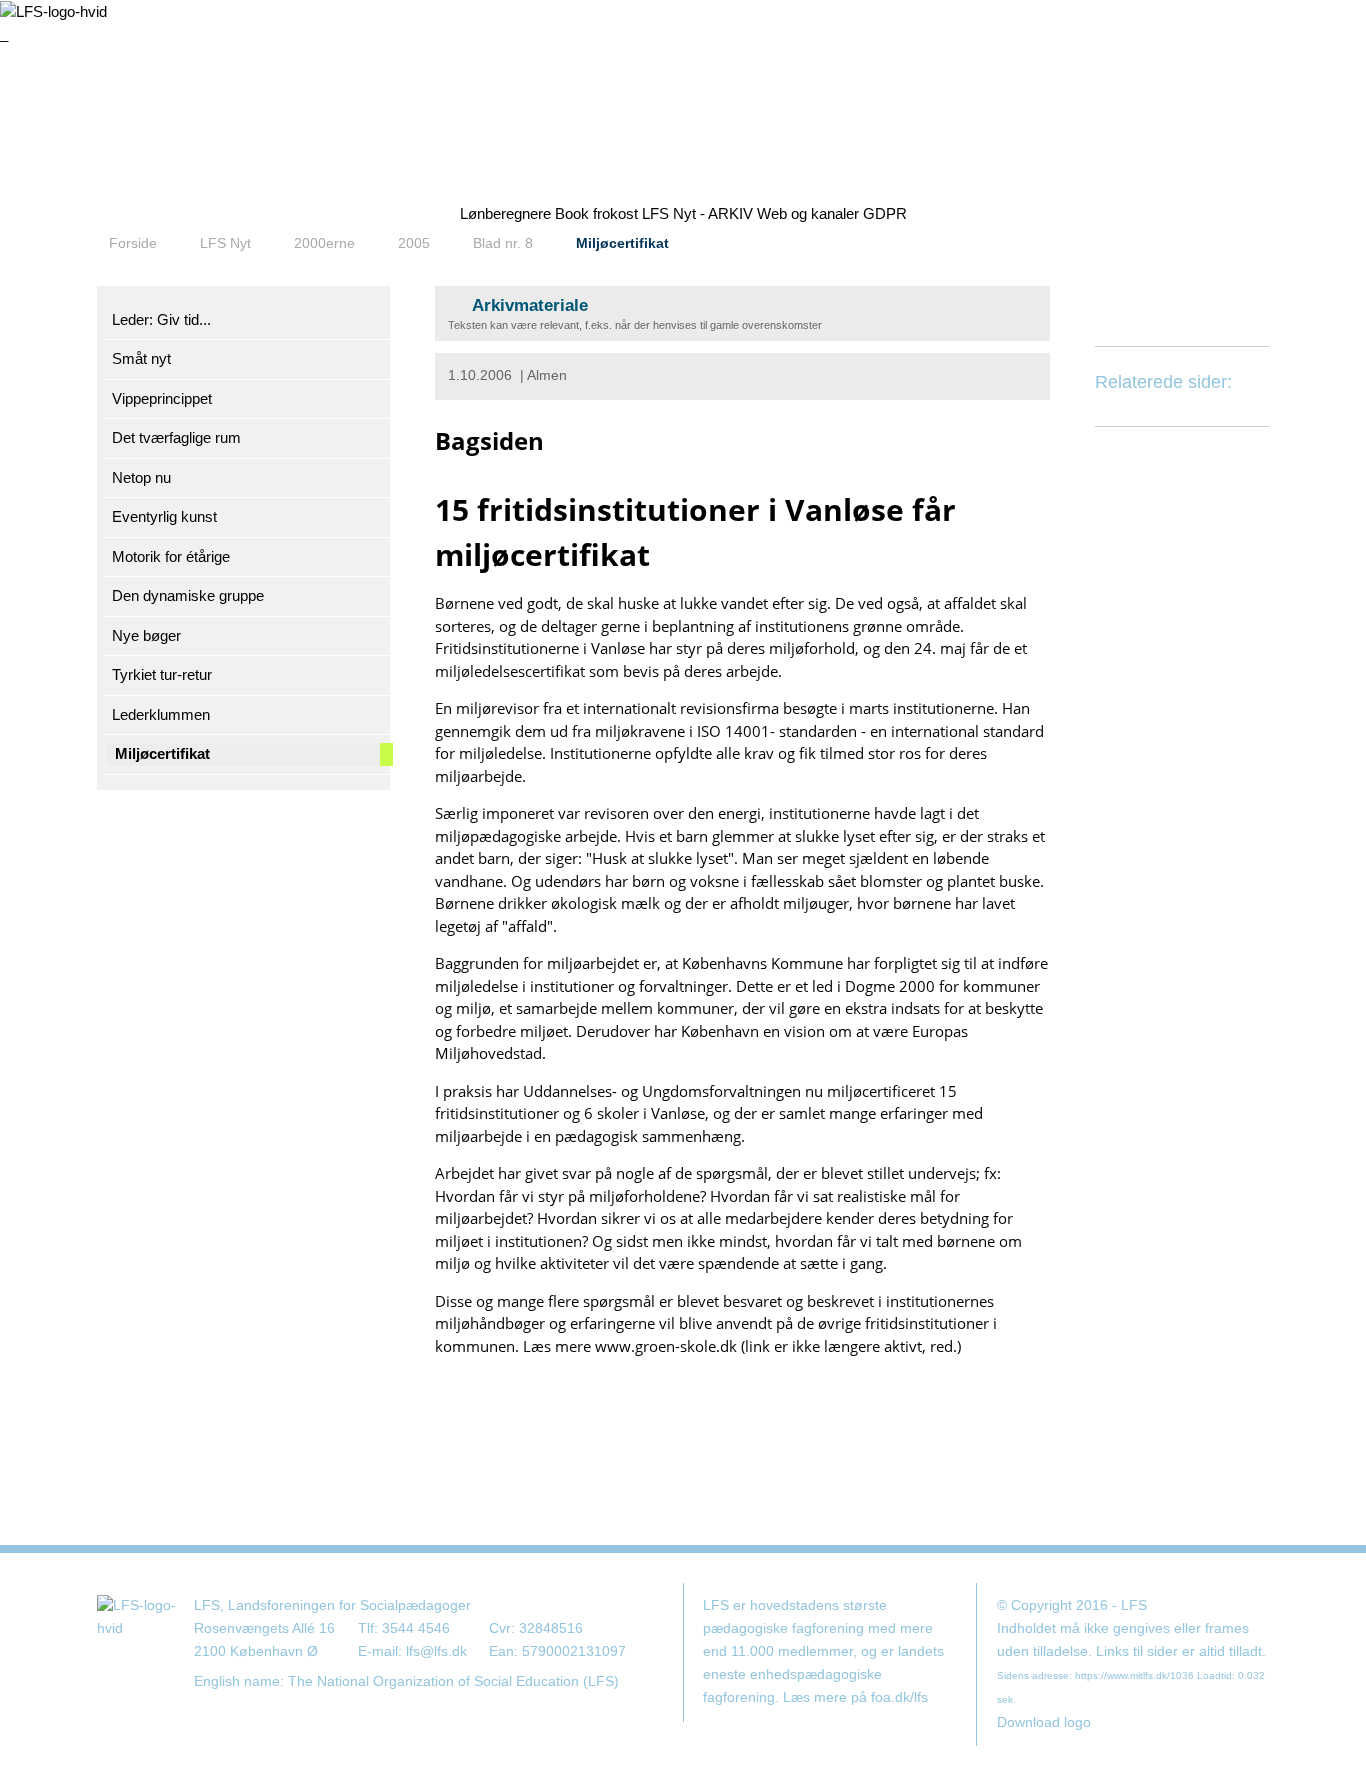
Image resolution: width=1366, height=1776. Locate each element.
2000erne (324, 243)
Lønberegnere (505, 213)
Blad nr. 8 (503, 243)
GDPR (885, 213)
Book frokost (596, 213)
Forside (133, 243)
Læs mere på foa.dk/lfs (855, 1697)
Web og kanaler (808, 213)
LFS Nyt (225, 243)
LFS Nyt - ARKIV (697, 213)
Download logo (1044, 1722)
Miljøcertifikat (622, 243)
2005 (414, 243)
